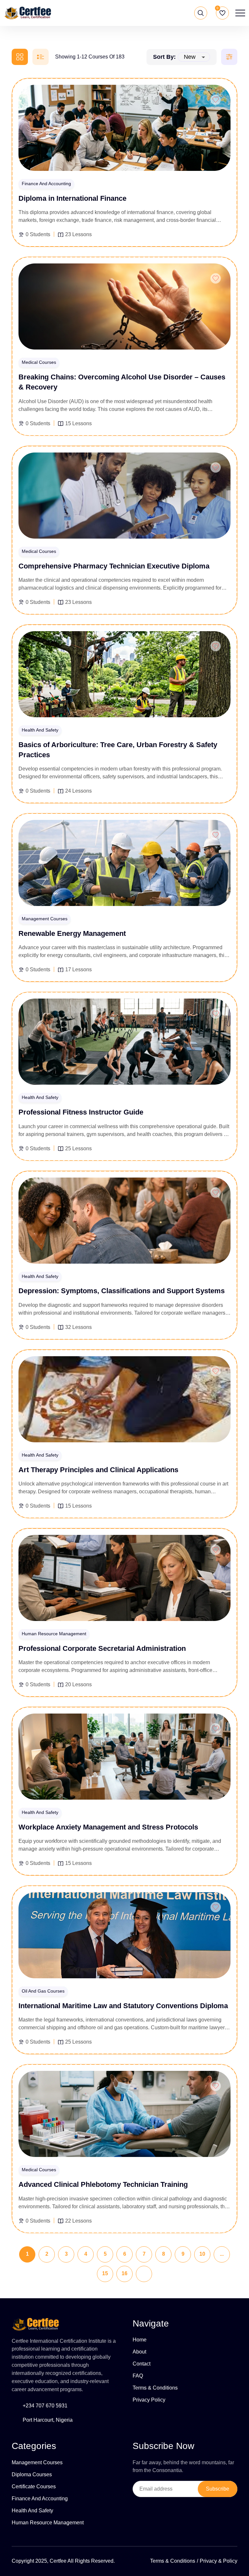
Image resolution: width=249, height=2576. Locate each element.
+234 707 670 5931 (45, 2406)
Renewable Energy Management (72, 933)
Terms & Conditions (155, 2388)
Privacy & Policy (219, 2561)
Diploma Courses (32, 2474)
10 (202, 2254)
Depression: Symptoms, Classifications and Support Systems (122, 1291)
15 (105, 2273)
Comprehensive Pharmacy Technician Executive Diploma (114, 566)
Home (140, 2340)
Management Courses (37, 2462)
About (139, 2352)
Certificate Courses (34, 2487)
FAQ (138, 2376)
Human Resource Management (48, 2523)
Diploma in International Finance (72, 198)
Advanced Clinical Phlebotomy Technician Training (103, 2184)
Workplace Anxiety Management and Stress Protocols (108, 1827)
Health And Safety (32, 2511)
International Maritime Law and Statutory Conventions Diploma (123, 2006)
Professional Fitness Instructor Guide (81, 1112)
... (222, 2254)
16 (124, 2273)
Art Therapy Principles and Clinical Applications (98, 1470)
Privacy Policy (149, 2400)
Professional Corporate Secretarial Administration (102, 1648)
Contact (142, 2364)
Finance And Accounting (40, 2499)
